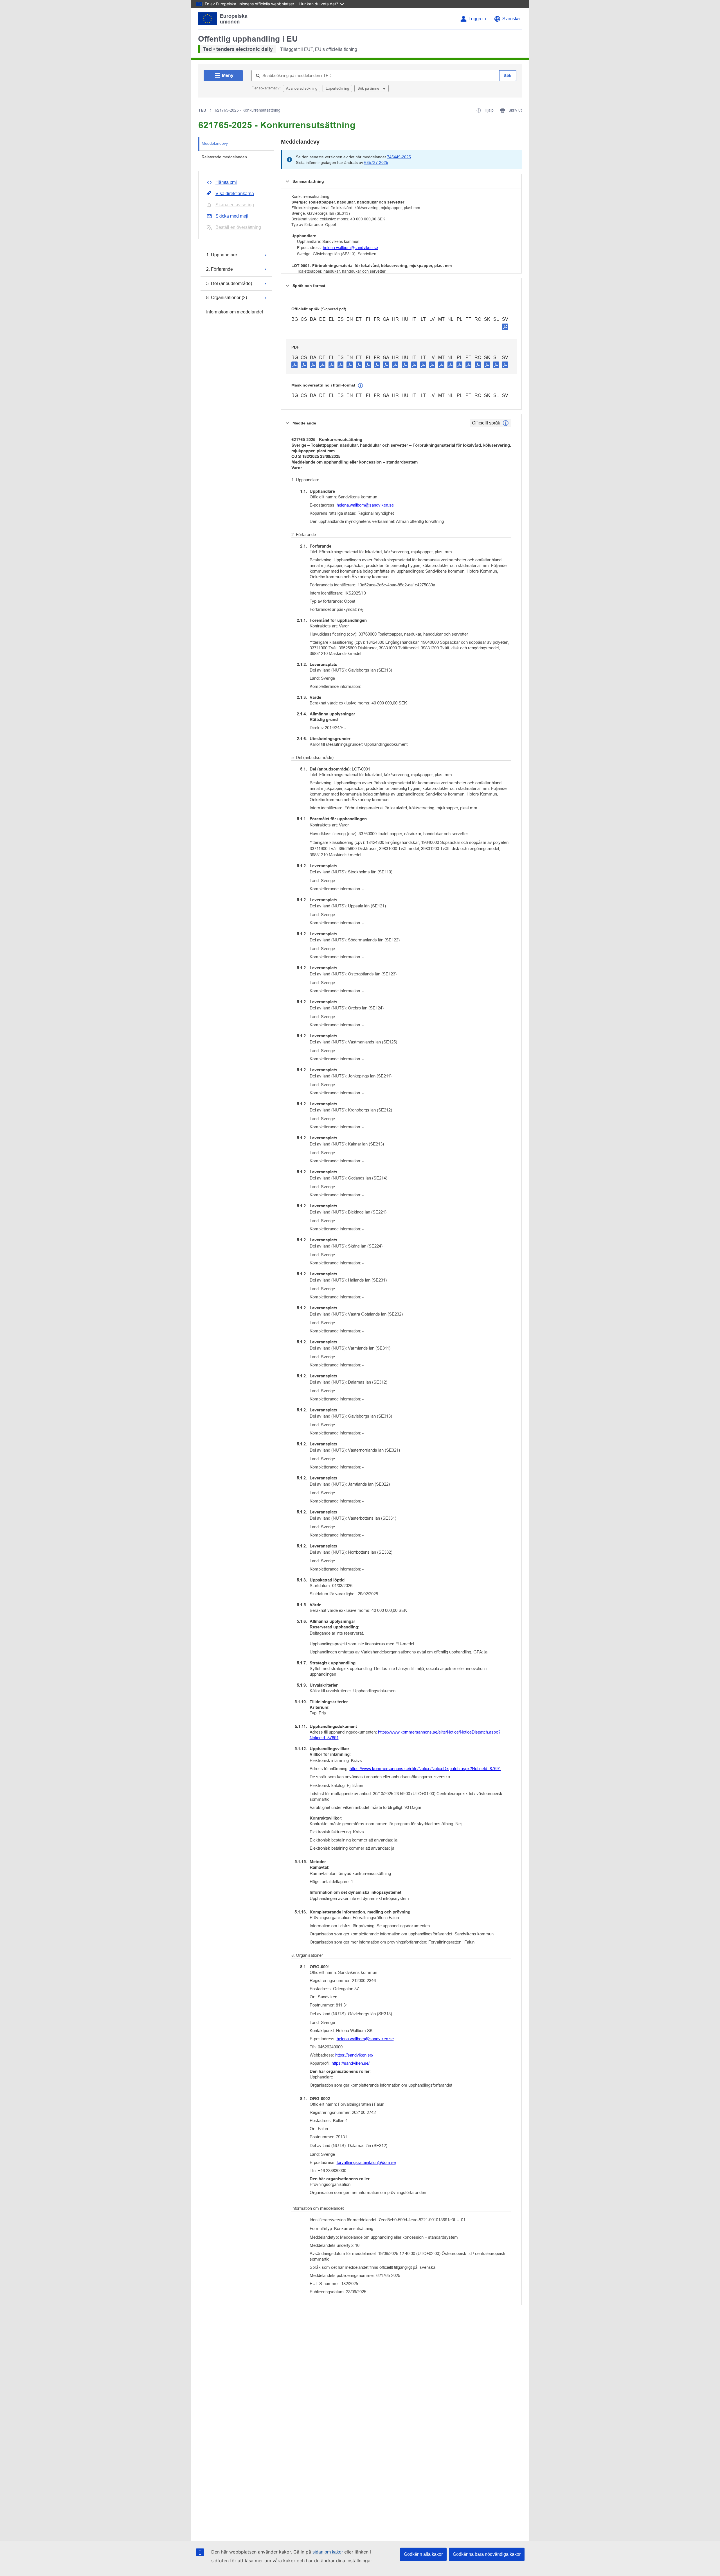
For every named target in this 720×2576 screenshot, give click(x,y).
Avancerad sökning (302, 88)
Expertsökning (337, 88)
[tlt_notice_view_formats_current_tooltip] (506, 423)
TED (202, 110)
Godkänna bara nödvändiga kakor (487, 2554)
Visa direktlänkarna (235, 194)
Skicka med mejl (232, 216)
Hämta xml (226, 182)
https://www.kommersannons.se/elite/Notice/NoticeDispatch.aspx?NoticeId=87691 (405, 1735)
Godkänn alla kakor (423, 2554)
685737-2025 (376, 162)
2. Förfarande (220, 269)
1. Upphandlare (222, 255)
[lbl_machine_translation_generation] (361, 386)
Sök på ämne (369, 88)
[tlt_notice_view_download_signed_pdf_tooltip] (505, 327)
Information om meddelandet (235, 312)
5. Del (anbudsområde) (229, 283)
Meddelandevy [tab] (215, 143)
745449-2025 (399, 157)
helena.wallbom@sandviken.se (350, 248)
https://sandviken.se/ (354, 2055)
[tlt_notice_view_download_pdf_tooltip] (294, 365)
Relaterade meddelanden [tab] (224, 157)
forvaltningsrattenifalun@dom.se (366, 2162)
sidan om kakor (328, 2552)
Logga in (477, 19)
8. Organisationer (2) (227, 298)
